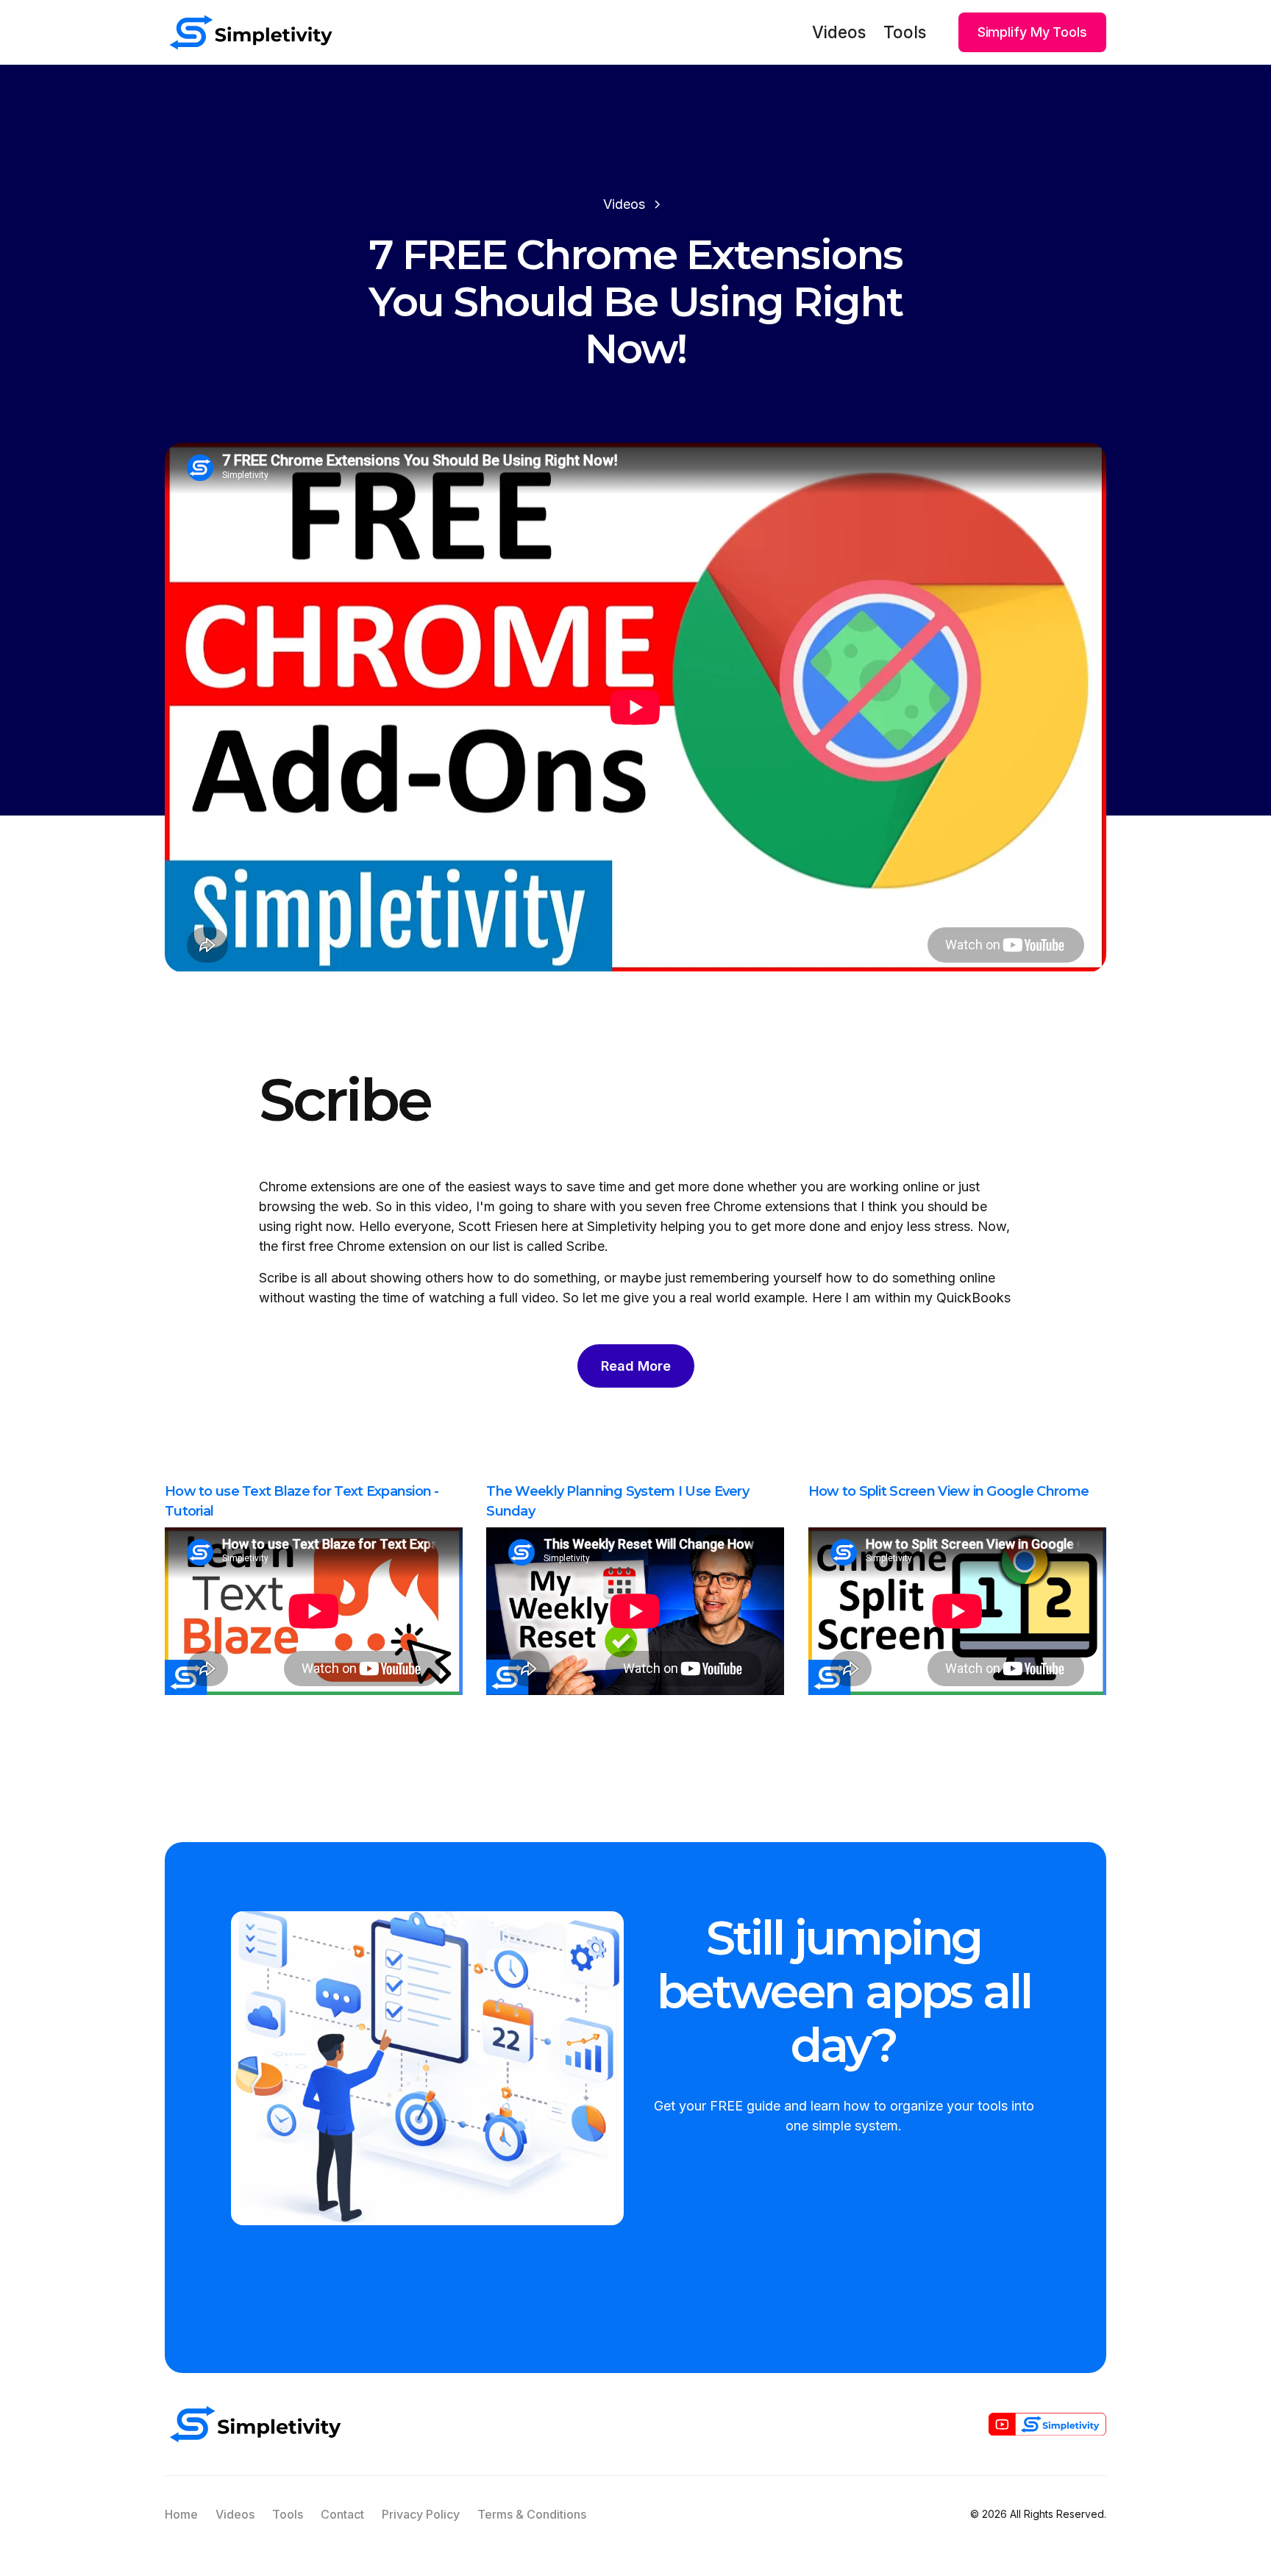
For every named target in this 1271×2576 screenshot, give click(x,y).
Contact (342, 2514)
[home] (251, 32)
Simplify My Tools (1032, 32)
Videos (839, 32)
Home (181, 2514)
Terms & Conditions (532, 2514)
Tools (905, 32)
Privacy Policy (421, 2514)
